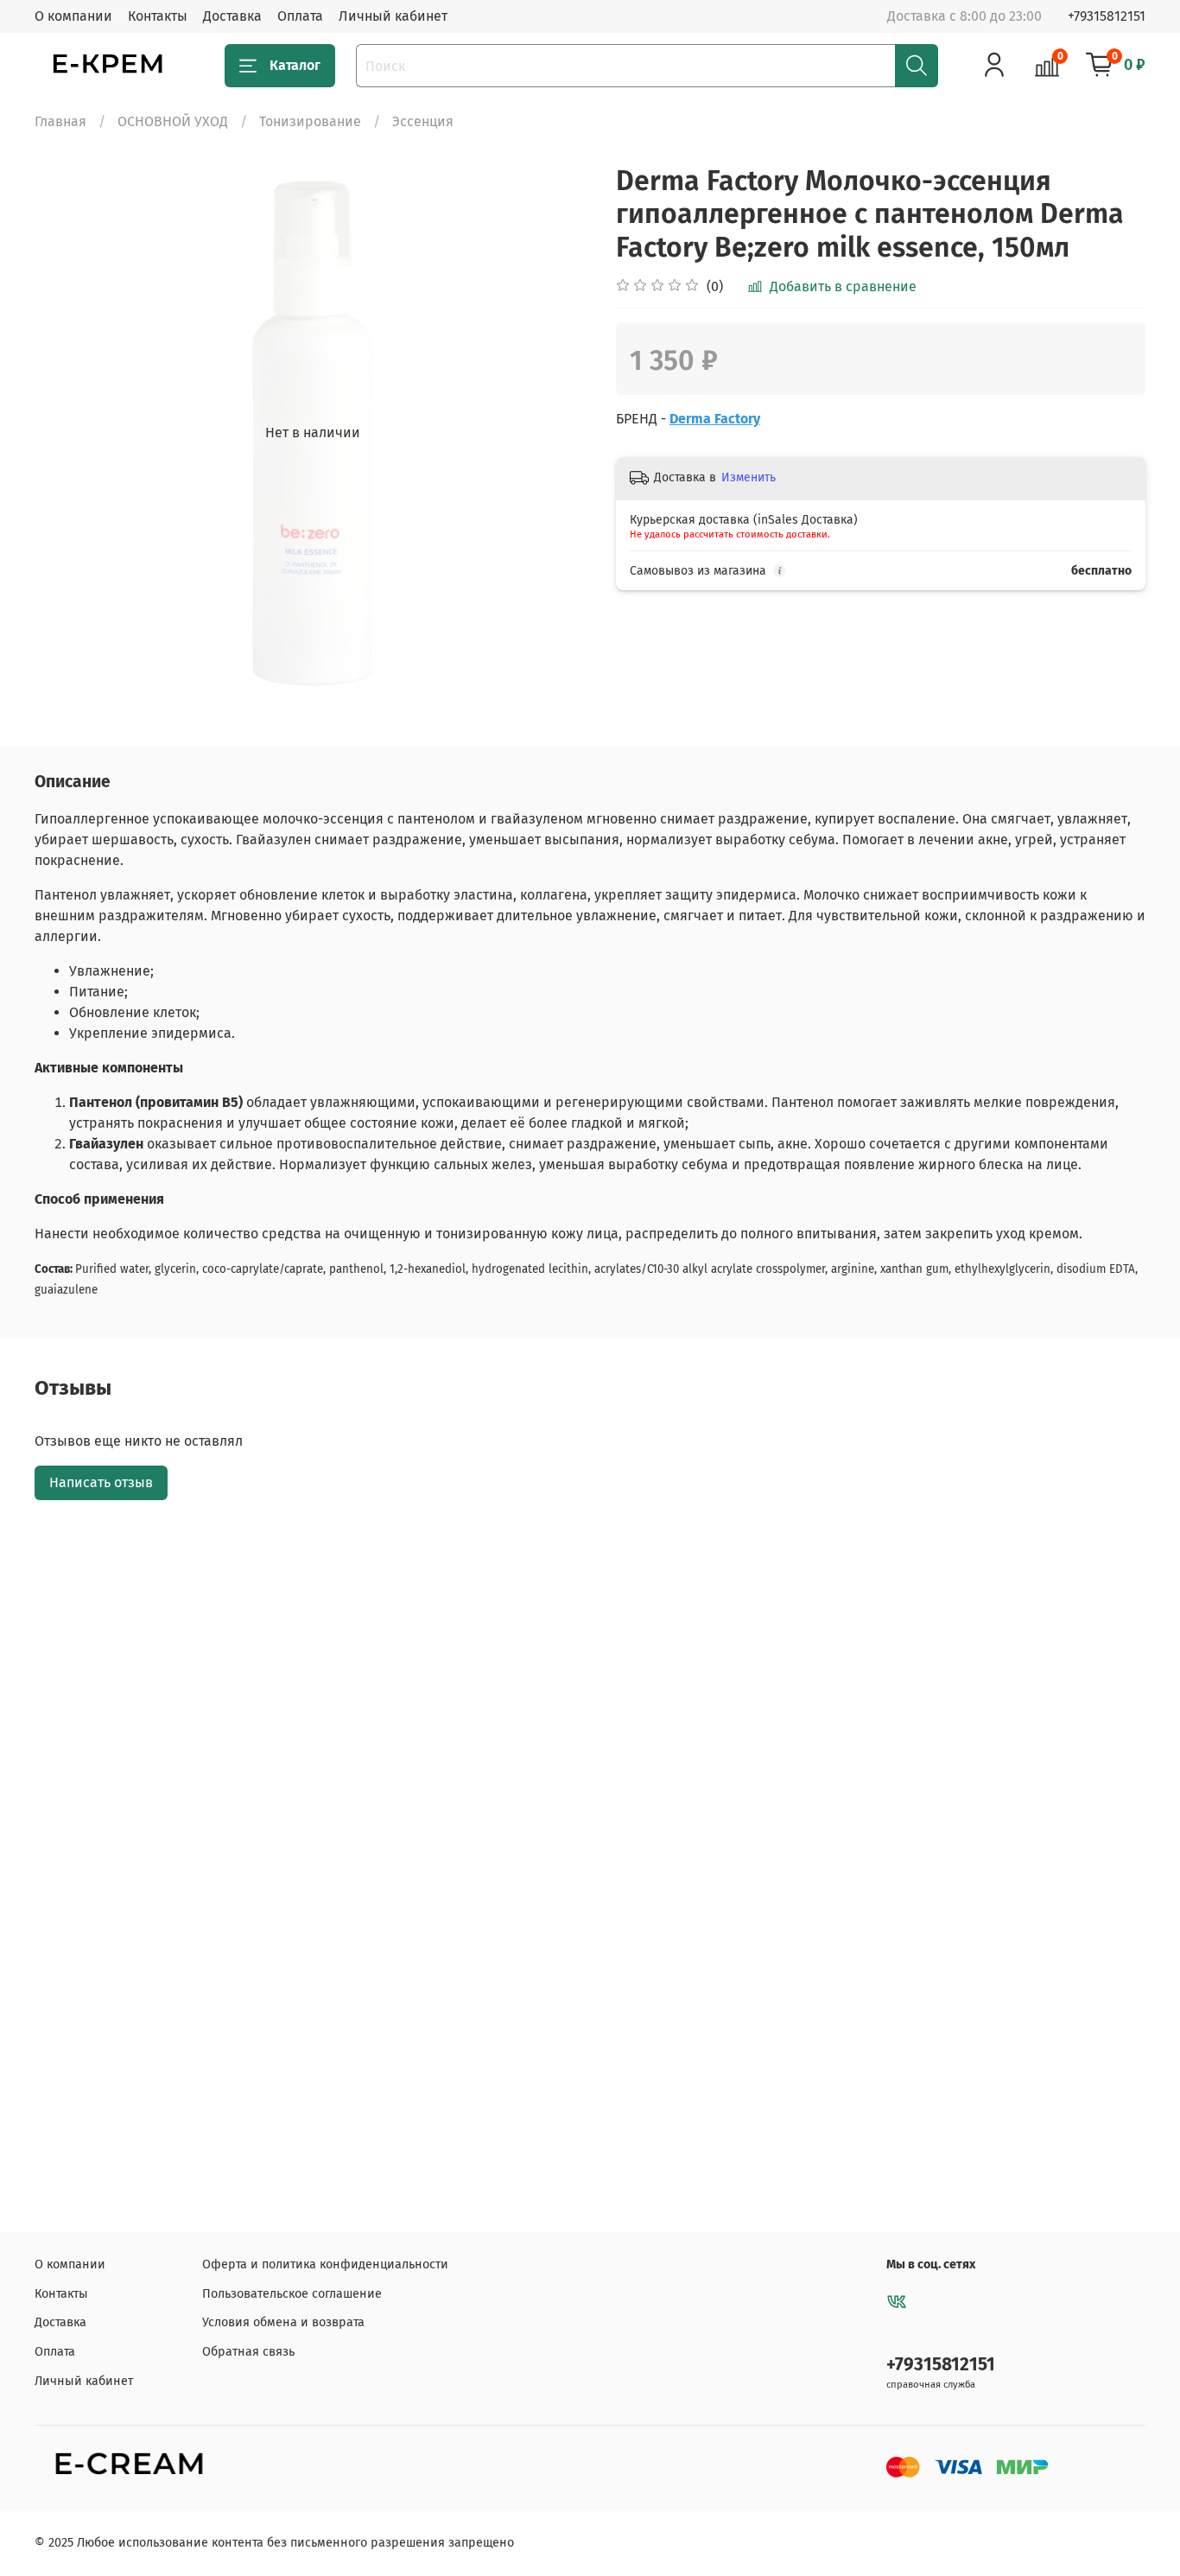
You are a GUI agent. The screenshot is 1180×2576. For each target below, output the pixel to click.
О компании (73, 16)
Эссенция (423, 121)
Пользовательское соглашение (292, 2294)
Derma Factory (715, 419)
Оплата (300, 16)
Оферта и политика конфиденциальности (325, 2264)
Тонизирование (310, 121)
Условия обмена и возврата (283, 2322)
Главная (60, 121)
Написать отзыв (101, 1482)
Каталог (295, 65)
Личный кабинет (393, 16)
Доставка (232, 16)
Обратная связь (248, 2352)
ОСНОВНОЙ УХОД (173, 121)
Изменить (749, 477)
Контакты (158, 16)
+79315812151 (1107, 16)
